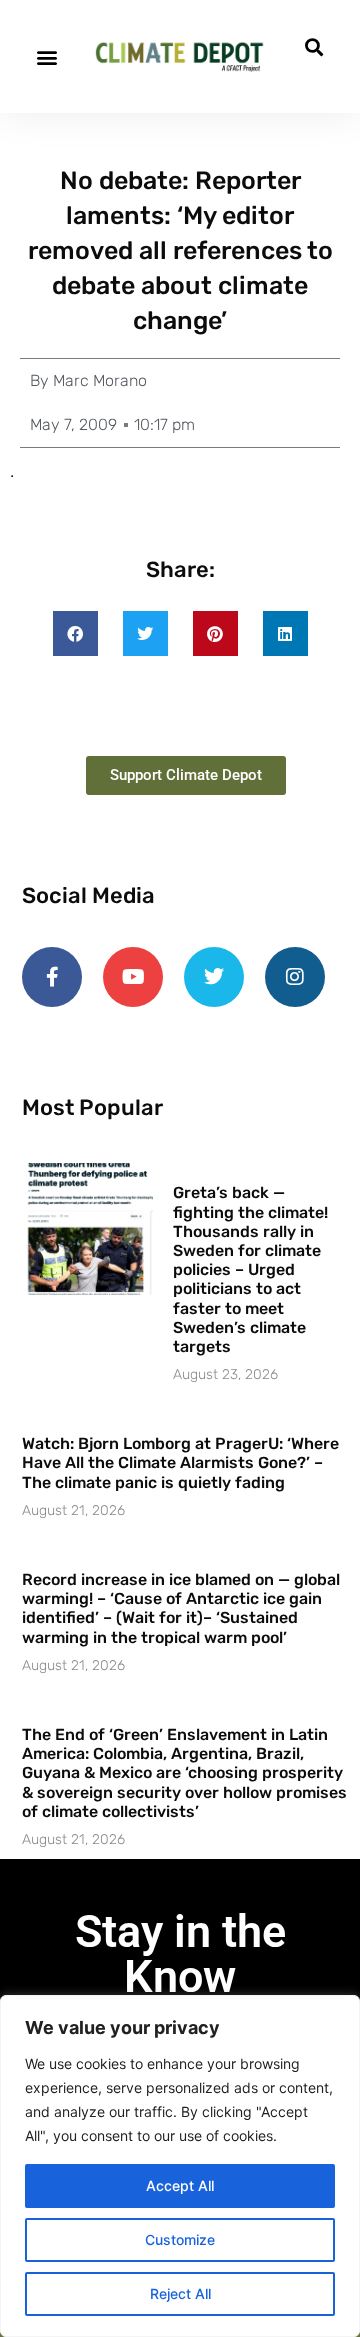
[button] (46, 56)
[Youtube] (133, 977)
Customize (180, 2239)
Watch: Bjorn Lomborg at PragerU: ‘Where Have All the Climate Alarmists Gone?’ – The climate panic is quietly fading (180, 1462)
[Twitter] (214, 977)
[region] (180, 2166)
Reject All (180, 2293)
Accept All (180, 2185)
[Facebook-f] (52, 977)
